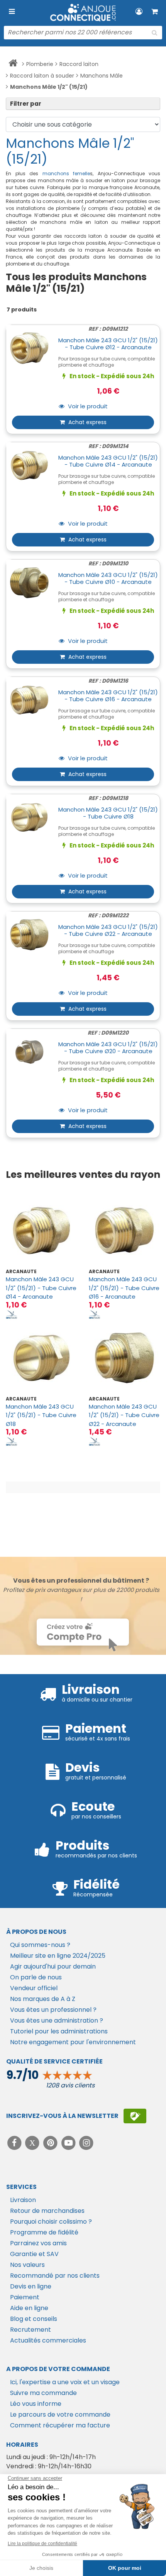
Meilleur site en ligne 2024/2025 (58, 1956)
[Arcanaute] (12, 1314)
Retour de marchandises (47, 2211)
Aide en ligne (29, 2308)
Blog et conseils (34, 2319)
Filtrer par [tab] (26, 104)
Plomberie (40, 64)
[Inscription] (135, 2116)
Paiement (25, 2297)
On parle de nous (36, 1977)
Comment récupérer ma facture (60, 2425)
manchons (58, 173)
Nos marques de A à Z (43, 1999)
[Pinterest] (51, 2143)
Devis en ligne (31, 2286)
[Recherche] (154, 33)
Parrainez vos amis (38, 2243)
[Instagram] (87, 2143)
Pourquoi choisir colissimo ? (51, 2222)
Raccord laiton (79, 64)
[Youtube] (69, 2143)
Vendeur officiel (34, 1988)
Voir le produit (87, 407)
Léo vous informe (36, 2404)
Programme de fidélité (44, 2232)
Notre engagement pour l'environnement (73, 2042)
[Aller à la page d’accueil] (13, 64)
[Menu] (12, 12)
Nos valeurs (27, 2265)
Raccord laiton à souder (42, 76)
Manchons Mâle (102, 76)
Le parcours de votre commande (60, 2414)
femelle (81, 173)
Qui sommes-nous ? (40, 1945)
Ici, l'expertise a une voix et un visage (65, 2382)
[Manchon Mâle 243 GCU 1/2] (41, 1230)
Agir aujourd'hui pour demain (53, 1966)
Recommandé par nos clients (55, 2276)
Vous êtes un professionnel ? (53, 2010)
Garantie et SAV (34, 2254)
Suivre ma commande (43, 2393)
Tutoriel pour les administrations (59, 2031)
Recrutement (30, 2330)
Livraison (23, 2200)
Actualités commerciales (48, 2340)
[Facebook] (15, 2143)
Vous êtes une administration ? (57, 2020)
